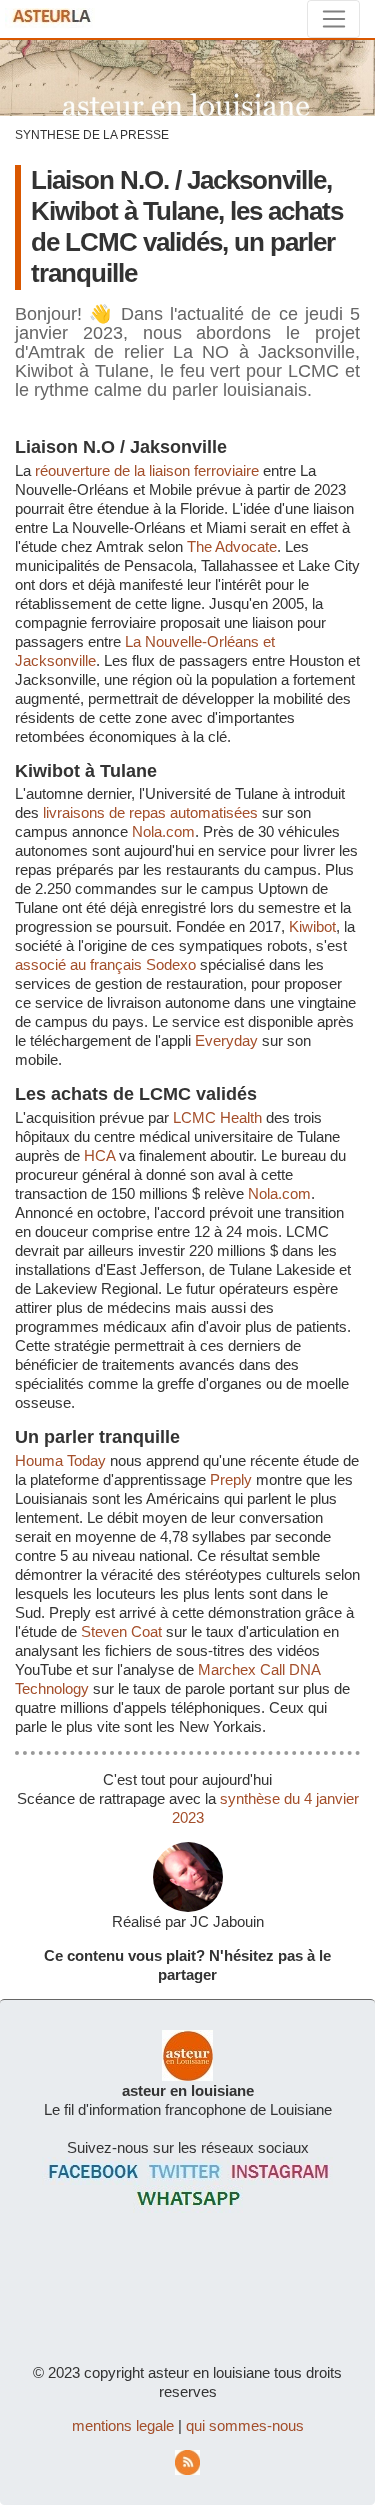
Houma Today (60, 1460)
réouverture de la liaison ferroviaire (147, 470)
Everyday (226, 1040)
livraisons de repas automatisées (150, 812)
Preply (231, 1479)
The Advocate (232, 546)
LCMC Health (217, 1117)
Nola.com (163, 831)
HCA (99, 1155)
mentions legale (123, 2425)
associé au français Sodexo (105, 964)
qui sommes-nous (245, 2425)
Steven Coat (121, 1631)
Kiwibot (312, 926)
